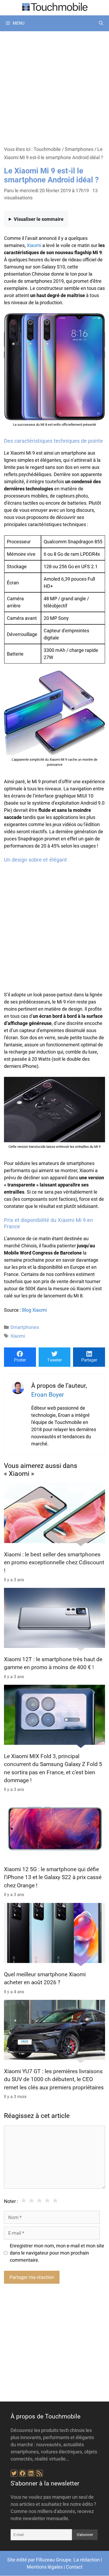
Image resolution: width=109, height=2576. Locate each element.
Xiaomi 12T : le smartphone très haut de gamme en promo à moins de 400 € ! (53, 1663)
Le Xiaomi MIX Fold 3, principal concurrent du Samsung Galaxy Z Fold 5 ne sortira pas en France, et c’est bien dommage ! (53, 1768)
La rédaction (87, 2560)
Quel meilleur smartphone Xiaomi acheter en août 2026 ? (45, 1978)
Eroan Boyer (48, 1395)
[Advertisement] (54, 88)
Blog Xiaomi (34, 1310)
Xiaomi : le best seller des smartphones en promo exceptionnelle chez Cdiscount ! (54, 1562)
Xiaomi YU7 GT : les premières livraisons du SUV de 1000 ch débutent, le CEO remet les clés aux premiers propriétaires (54, 2079)
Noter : (11, 2201)
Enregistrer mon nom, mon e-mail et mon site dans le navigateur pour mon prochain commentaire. (57, 2253)
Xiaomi (34, 245)
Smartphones (79, 149)
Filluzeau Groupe (54, 2560)
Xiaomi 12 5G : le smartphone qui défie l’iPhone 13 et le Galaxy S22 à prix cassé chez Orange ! (53, 1877)
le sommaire (39, 219)
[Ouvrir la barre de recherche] (101, 23)
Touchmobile (47, 149)
